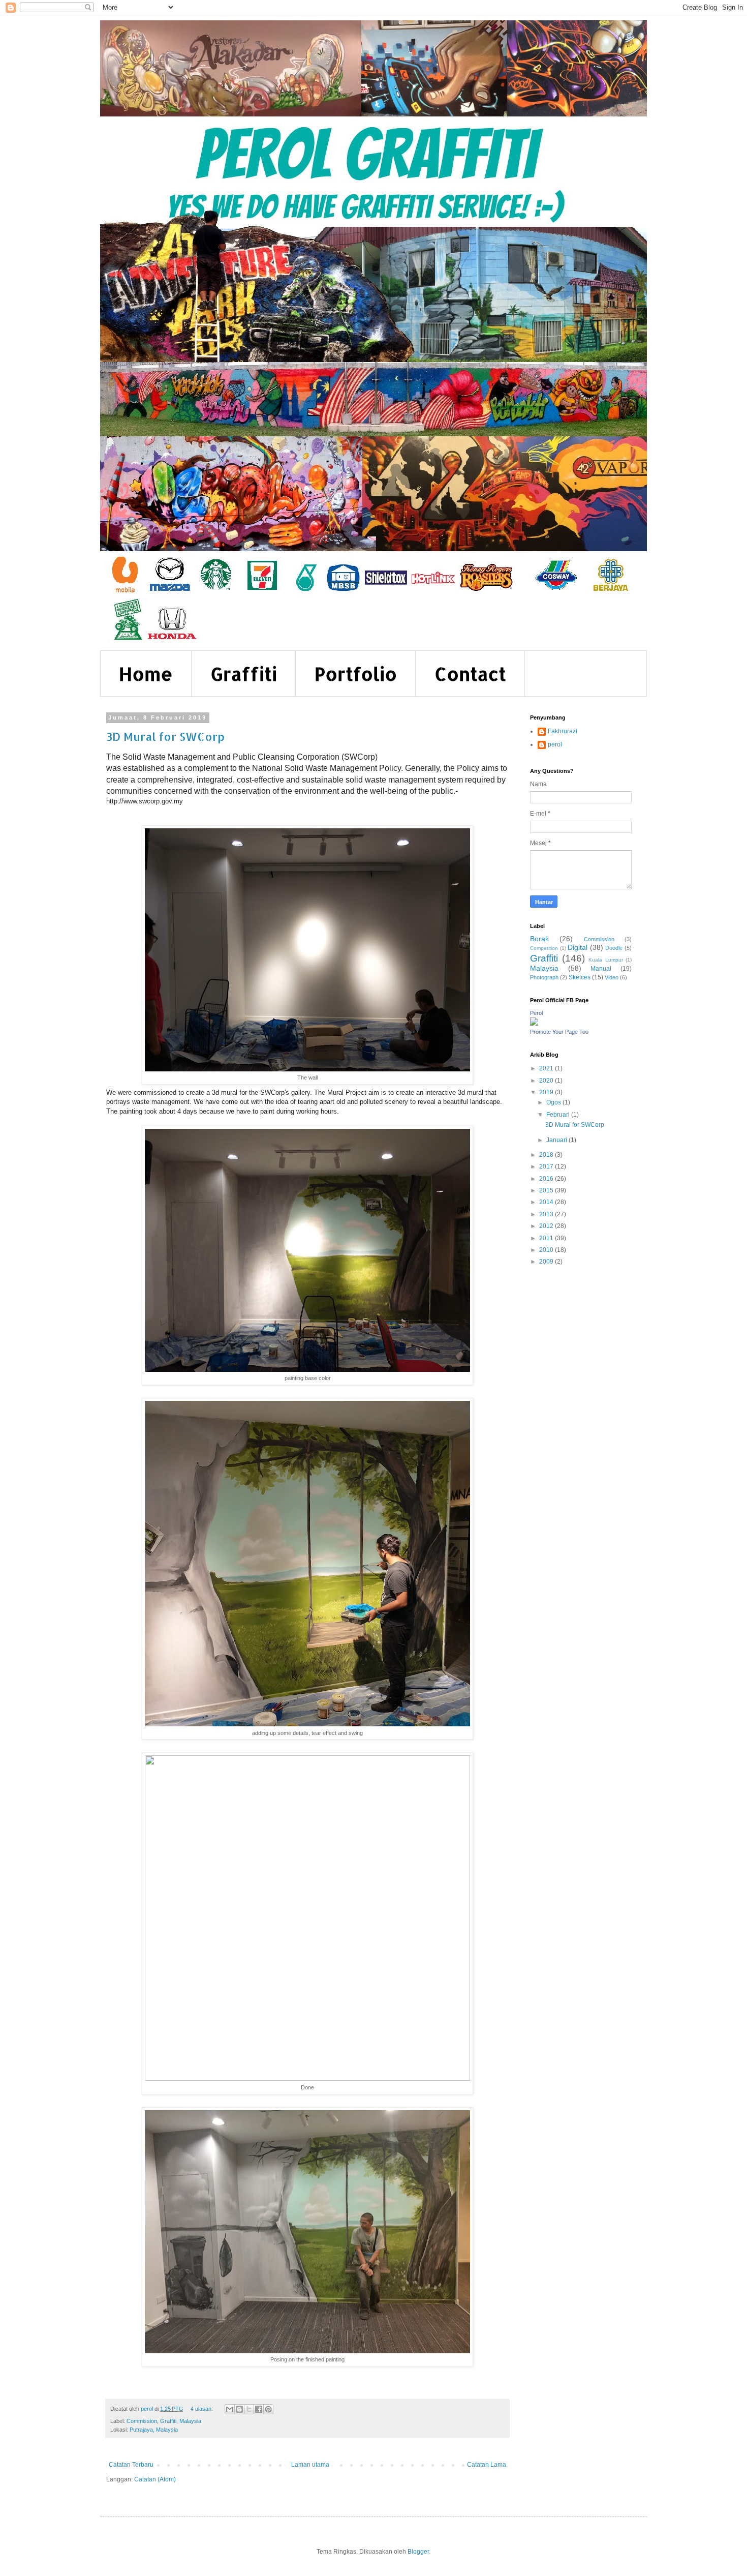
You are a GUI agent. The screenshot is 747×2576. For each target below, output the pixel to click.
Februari (559, 1115)
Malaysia (190, 2421)
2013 (547, 1214)
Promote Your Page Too (559, 1032)
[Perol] (534, 1024)
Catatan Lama (487, 2465)
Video (612, 977)
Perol (536, 1013)
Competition (544, 948)
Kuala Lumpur (606, 960)
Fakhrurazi (563, 731)
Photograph (544, 977)
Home (146, 674)
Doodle (614, 948)
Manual (601, 969)
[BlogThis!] (239, 2409)
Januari (557, 1140)
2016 (547, 1179)
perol (555, 744)
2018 (547, 1155)
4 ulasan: (203, 2409)
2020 (547, 1081)
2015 (547, 1190)
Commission (142, 2421)
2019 (547, 1092)
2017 (547, 1166)
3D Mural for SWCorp (165, 736)
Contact (470, 674)
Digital (578, 947)
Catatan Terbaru (131, 2465)
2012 (547, 1226)
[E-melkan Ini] (230, 2409)
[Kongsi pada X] (249, 2409)
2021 (547, 1068)
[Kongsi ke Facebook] (259, 2409)
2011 (547, 1238)
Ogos (554, 1102)
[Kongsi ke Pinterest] (268, 2409)
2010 (547, 1250)
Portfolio (356, 674)
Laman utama (310, 2465)
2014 (547, 1202)
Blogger (418, 2552)
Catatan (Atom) (155, 2479)
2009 (547, 1262)
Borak (539, 939)
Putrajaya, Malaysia (154, 2430)
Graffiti (244, 674)
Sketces (580, 977)
